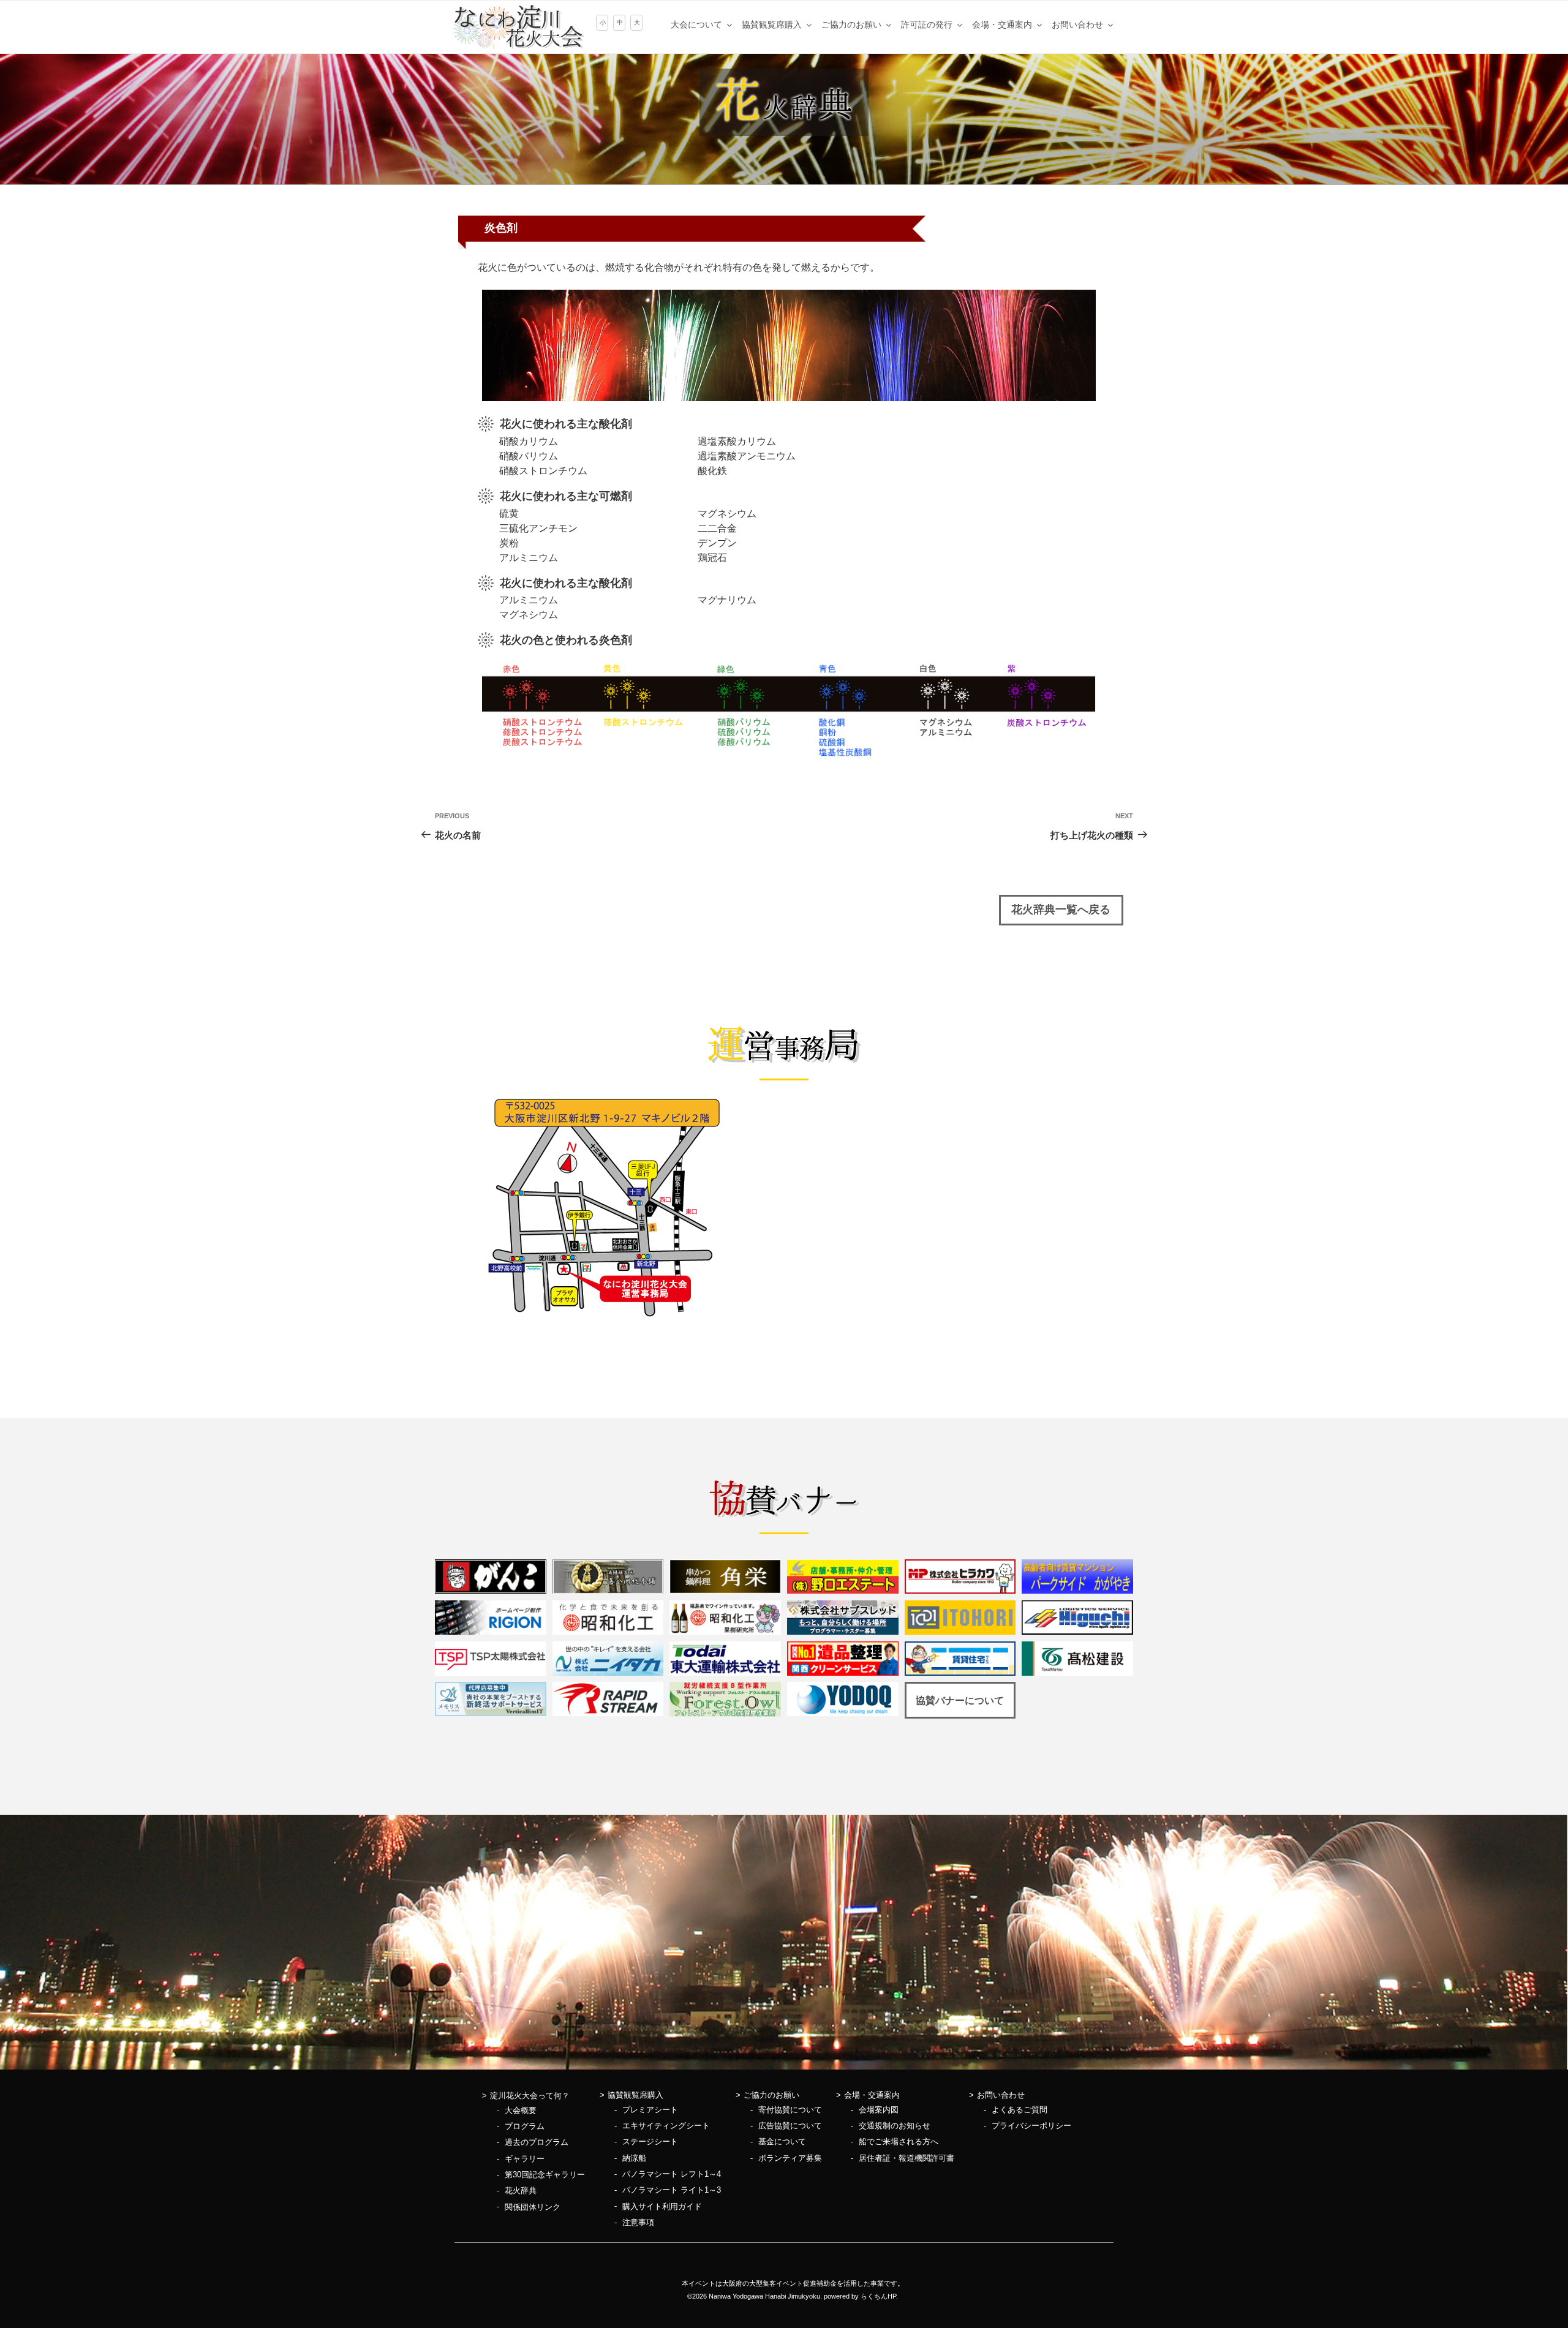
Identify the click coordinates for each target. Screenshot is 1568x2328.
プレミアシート (650, 2110)
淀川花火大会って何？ (530, 2096)
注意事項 (638, 2222)
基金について (782, 2142)
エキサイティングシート (666, 2126)
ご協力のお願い (851, 24)
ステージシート (650, 2142)
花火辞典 (521, 2191)
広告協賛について (790, 2126)
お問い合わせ (1077, 24)
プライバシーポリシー (1031, 2126)
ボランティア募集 (790, 2158)
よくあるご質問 (1020, 2110)
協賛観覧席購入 (772, 24)
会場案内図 (879, 2110)
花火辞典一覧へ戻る (1061, 910)
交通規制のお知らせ (895, 2126)
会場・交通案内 (1002, 24)
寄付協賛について (790, 2110)
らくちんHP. (879, 2296)
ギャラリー (525, 2159)
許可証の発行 (927, 24)
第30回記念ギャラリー (545, 2175)
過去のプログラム (537, 2142)
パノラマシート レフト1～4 (672, 2174)
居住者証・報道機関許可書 (907, 2158)
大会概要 (521, 2110)
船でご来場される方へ (899, 2142)
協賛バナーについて (960, 1701)
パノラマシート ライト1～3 (672, 2190)
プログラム (525, 2126)
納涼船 (634, 2158)
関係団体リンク (533, 2207)
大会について (696, 24)
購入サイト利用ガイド (662, 2206)
